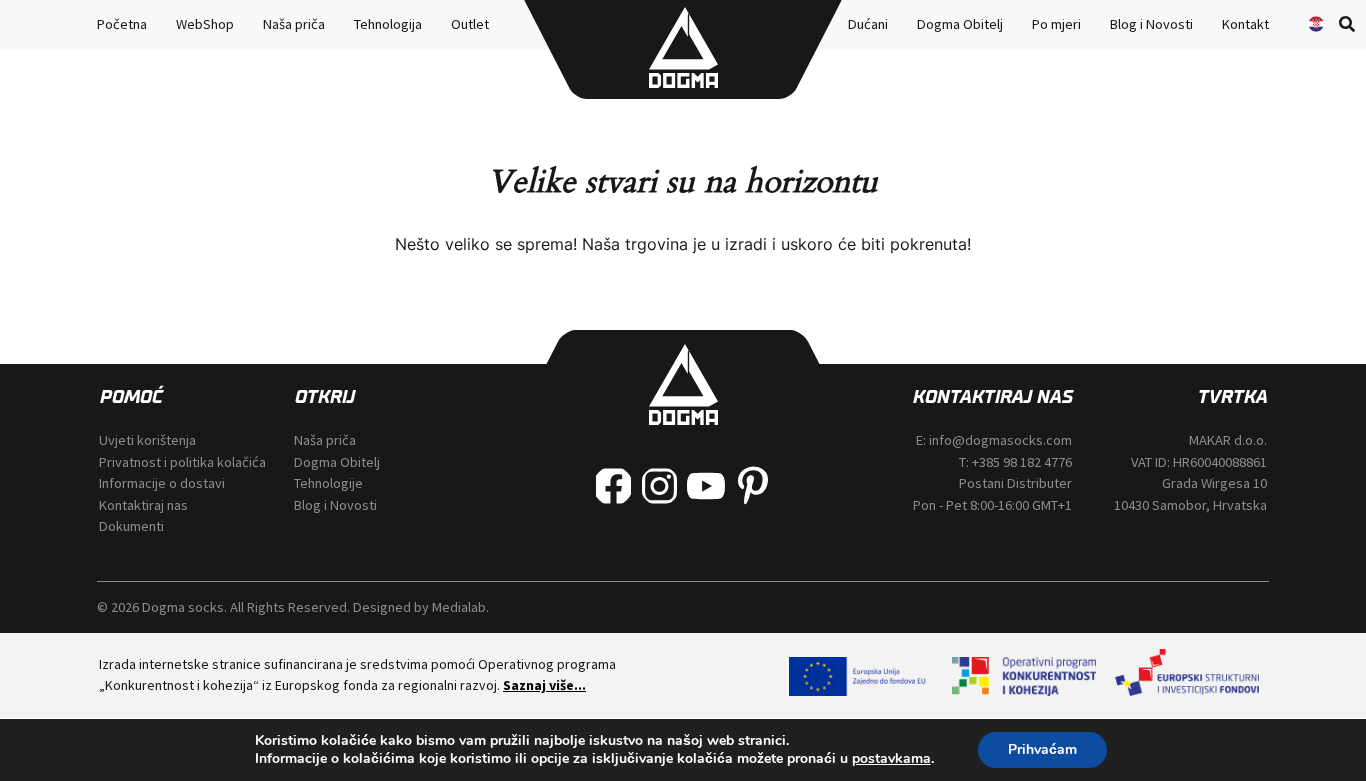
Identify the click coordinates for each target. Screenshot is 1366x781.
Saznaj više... (544, 685)
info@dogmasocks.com (1000, 440)
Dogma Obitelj (960, 24)
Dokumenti (131, 526)
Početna (122, 24)
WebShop (205, 24)
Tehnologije (328, 483)
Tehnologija (388, 24)
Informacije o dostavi (162, 483)
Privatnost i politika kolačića (182, 462)
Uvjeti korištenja (147, 440)
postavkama (891, 759)
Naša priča (294, 24)
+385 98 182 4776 (1022, 462)
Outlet (470, 24)
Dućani (868, 24)
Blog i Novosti (1151, 24)
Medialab (459, 607)
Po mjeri (1056, 24)
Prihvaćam (1042, 749)
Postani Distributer (1015, 483)
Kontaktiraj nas (143, 505)
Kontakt (1245, 24)
